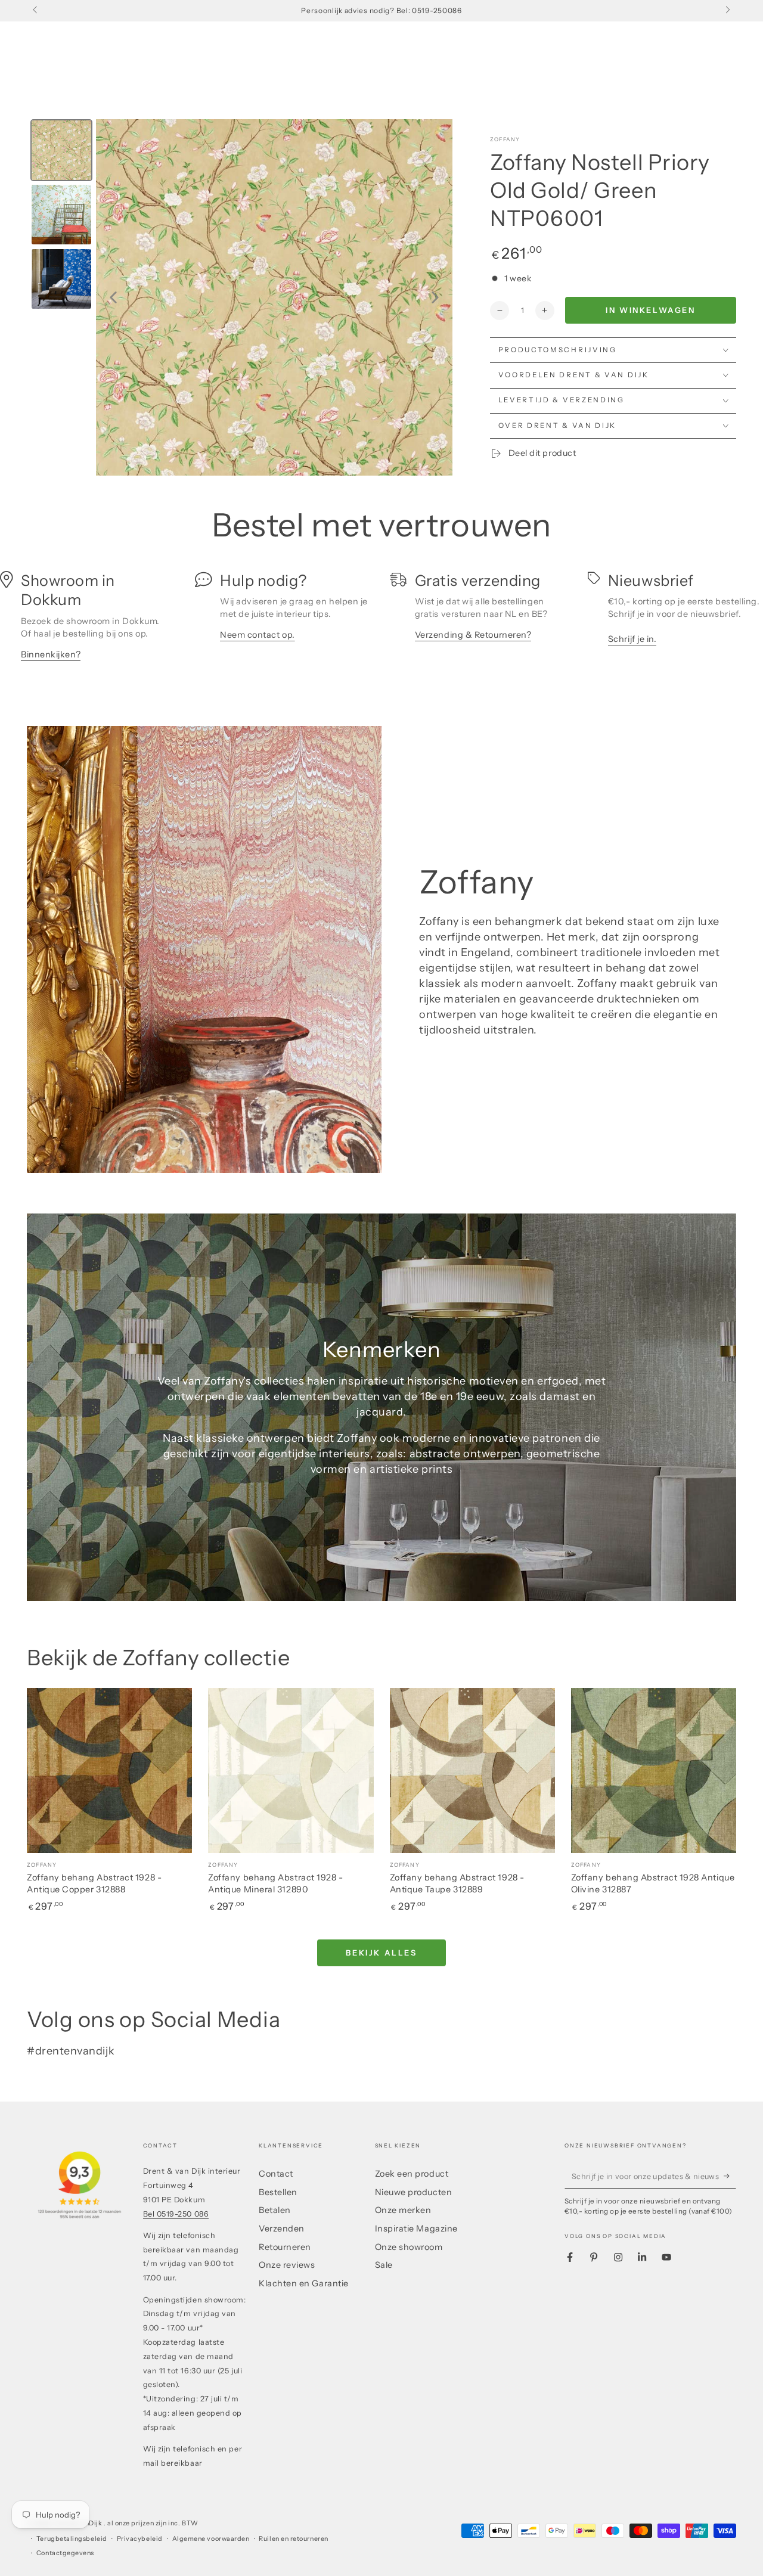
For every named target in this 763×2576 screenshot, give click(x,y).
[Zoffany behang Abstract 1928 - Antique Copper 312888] (109, 1770)
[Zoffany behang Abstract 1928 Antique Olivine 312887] (654, 1770)
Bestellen (278, 2192)
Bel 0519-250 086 (176, 2214)
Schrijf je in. (632, 639)
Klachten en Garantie (304, 2283)
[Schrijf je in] (730, 2176)
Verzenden (282, 2229)
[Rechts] (727, 11)
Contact (276, 2174)
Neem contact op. (258, 635)
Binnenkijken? (51, 654)
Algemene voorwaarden (211, 2539)
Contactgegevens (65, 2553)
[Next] (435, 297)
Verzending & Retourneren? (473, 635)
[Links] (36, 11)
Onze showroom (409, 2247)
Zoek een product (412, 2174)
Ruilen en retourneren (293, 2539)
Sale (384, 2265)
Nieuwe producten (414, 2192)
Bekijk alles (381, 1953)
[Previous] (113, 297)
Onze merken (403, 2210)
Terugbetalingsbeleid (72, 2539)
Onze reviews (287, 2265)
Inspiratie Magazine (416, 2229)
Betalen (275, 2210)
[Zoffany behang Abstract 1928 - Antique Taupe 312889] (472, 1770)
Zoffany (505, 139)
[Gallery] (240, 297)
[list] (381, 622)
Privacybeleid (140, 2539)
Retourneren (285, 2247)
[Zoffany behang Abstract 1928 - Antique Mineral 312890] (291, 1770)
